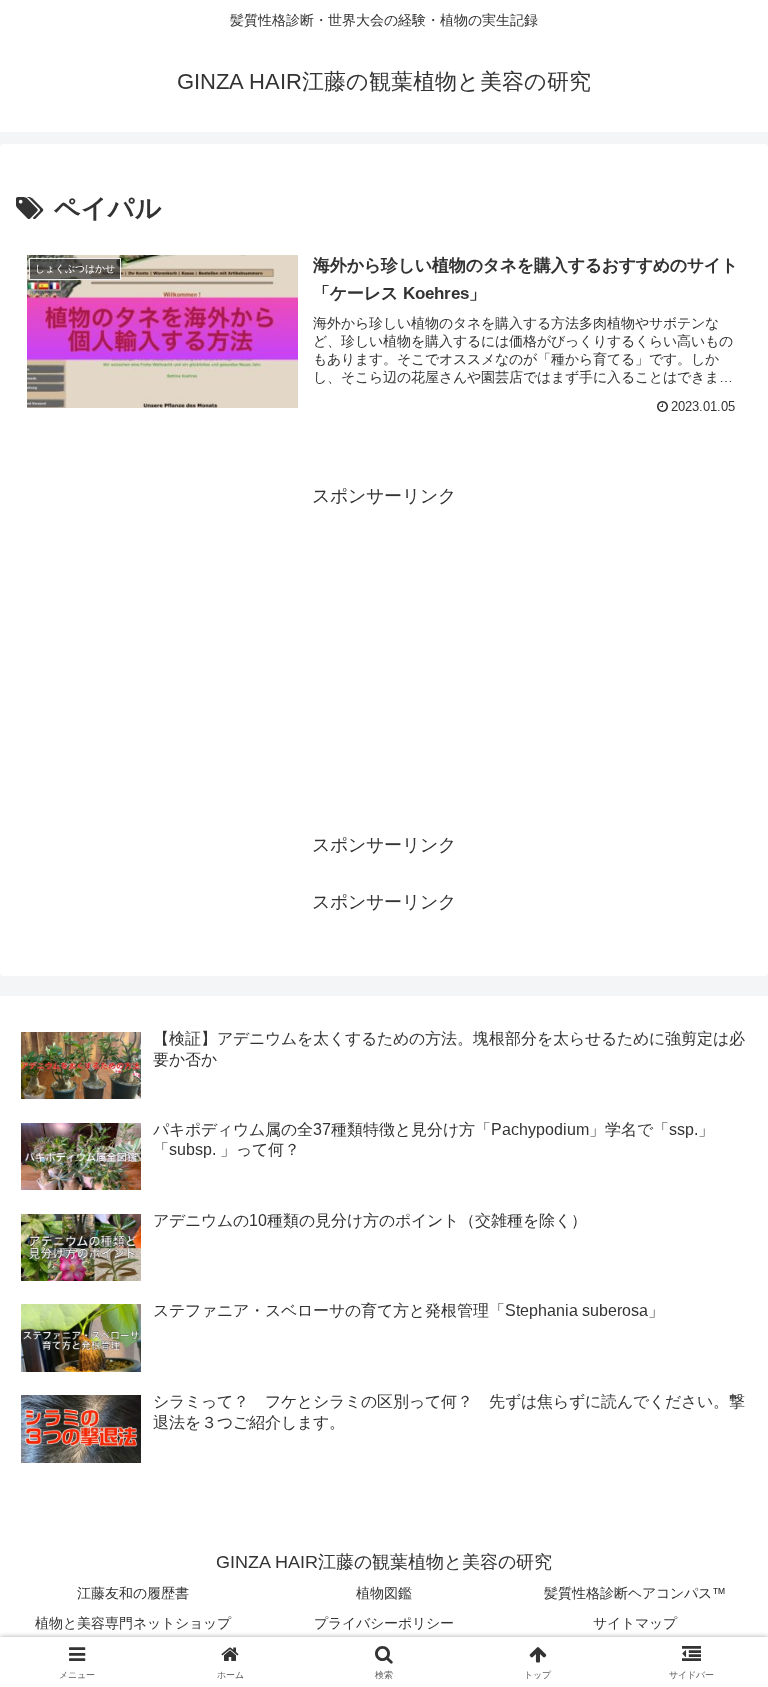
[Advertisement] (384, 653)
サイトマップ (635, 1623)
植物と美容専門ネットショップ (133, 1623)
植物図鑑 (384, 1593)
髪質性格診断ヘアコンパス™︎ (635, 1593)
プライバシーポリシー (384, 1623)
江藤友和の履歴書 (133, 1593)
